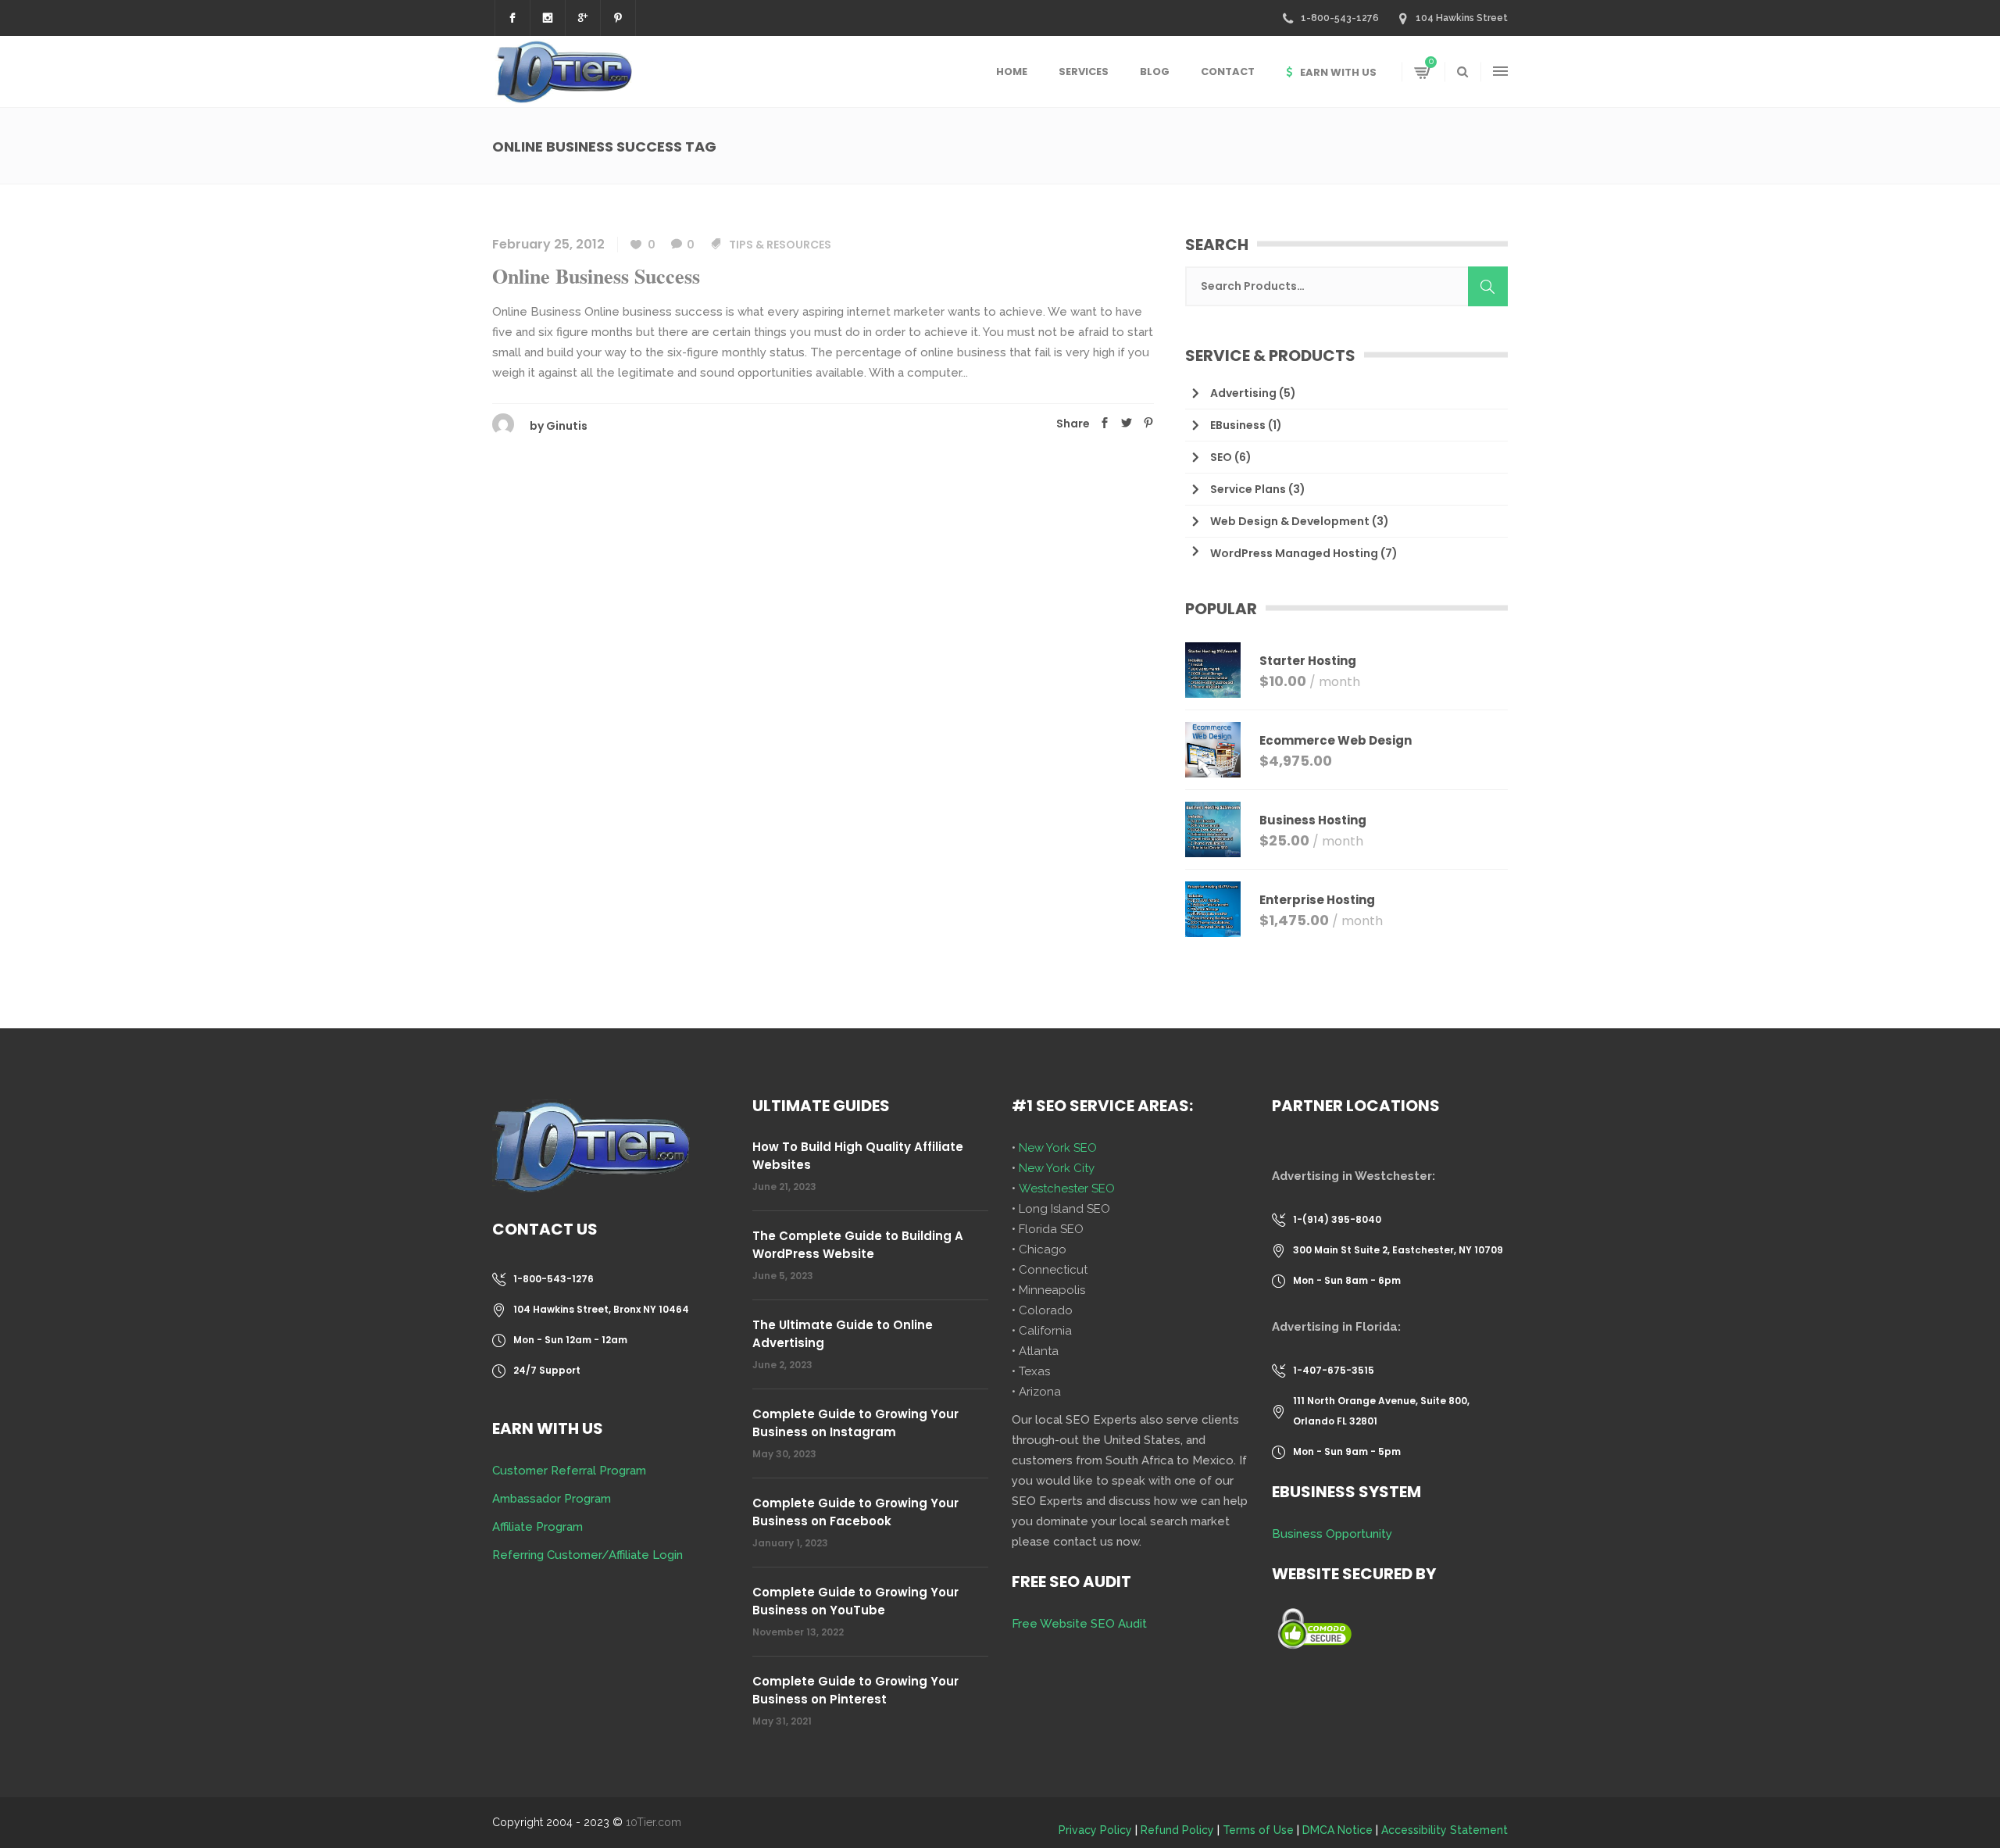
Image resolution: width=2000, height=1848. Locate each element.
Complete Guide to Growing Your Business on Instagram (855, 1423)
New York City (1057, 1168)
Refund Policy (1177, 1830)
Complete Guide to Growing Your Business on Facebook (855, 1512)
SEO (1221, 457)
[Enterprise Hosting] (1213, 909)
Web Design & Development (1290, 521)
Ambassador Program (552, 1499)
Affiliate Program (537, 1527)
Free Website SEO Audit (1079, 1624)
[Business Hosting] (1213, 829)
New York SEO (1058, 1148)
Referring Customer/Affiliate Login (587, 1555)
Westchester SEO (1067, 1189)
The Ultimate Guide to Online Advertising (843, 1334)
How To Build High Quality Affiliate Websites (858, 1156)
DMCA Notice (1337, 1830)
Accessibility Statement (1445, 1830)
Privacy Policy (1095, 1830)
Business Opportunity (1332, 1534)
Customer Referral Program (569, 1471)
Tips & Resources (780, 245)
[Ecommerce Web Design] (1213, 750)
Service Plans (1248, 489)
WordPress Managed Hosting (1294, 553)
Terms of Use (1258, 1830)
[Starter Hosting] (1213, 670)
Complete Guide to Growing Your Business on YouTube (855, 1601)
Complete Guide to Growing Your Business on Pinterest (855, 1690)
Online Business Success (596, 276)
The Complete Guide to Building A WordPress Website (858, 1245)
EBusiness (1238, 425)
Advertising (1243, 393)
